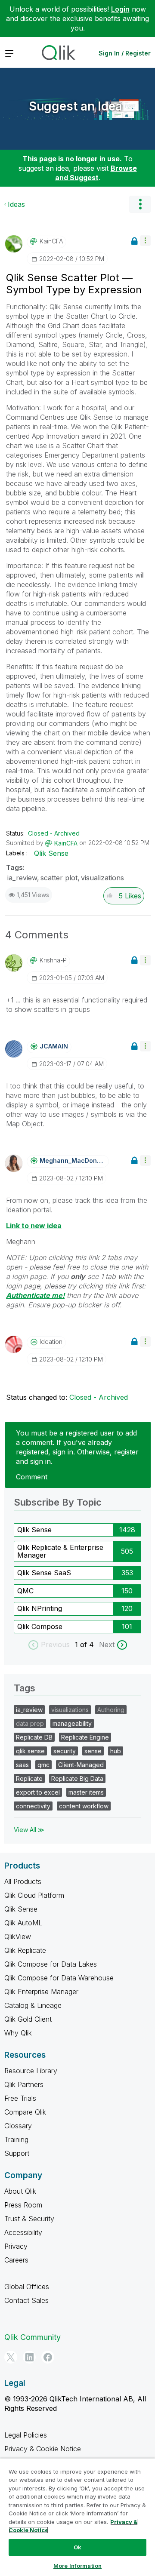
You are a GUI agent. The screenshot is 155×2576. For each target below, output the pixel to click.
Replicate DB (34, 1737)
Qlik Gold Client (28, 2019)
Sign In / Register (125, 53)
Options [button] (140, 204)
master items (86, 1792)
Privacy (16, 2246)
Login (120, 9)
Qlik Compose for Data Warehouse (59, 1978)
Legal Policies (26, 2435)
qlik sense (30, 1751)
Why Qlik (18, 2033)
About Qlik (20, 2191)
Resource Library (31, 2071)
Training (16, 2139)
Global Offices (27, 2287)
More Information (77, 2566)
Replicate (29, 1778)
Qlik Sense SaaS (44, 1573)
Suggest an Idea (76, 106)
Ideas (16, 204)
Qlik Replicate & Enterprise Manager (60, 1551)
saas (22, 1765)
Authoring (111, 1710)
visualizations (102, 878)
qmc (43, 1765)
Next (107, 1645)
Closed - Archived (54, 833)
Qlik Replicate (25, 1950)
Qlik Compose (40, 1626)
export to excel (38, 1792)
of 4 (88, 1645)
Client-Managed (81, 1765)
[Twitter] (11, 2357)
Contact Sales (26, 2300)
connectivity (33, 1806)
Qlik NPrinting (40, 1608)
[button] (145, 241)
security (65, 1751)
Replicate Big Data (77, 1778)
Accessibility (23, 2232)
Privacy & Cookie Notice (43, 2449)
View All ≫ (29, 1830)
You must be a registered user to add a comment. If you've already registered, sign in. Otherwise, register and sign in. (77, 1447)
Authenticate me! (35, 1295)
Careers (16, 2260)
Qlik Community (33, 2337)
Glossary (18, 2126)
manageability (72, 1723)
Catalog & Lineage (33, 2005)
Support (17, 2153)
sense (93, 1751)
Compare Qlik (25, 2112)
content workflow (84, 1806)
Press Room (23, 2205)
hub (116, 1751)
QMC (25, 1591)
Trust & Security (29, 2219)
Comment (32, 1477)
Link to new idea (34, 1226)
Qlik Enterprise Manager (41, 1992)
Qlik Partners (24, 2084)
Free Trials (20, 2098)
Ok (77, 2547)
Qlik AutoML (23, 1923)
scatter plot (59, 878)
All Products (23, 1881)
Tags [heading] (25, 1688)
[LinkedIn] (29, 2357)
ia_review (22, 878)
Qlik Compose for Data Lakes (51, 1964)
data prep (30, 1723)
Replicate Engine (85, 1737)
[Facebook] (48, 2357)
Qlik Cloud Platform (34, 1895)
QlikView (18, 1937)
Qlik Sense (51, 853)
